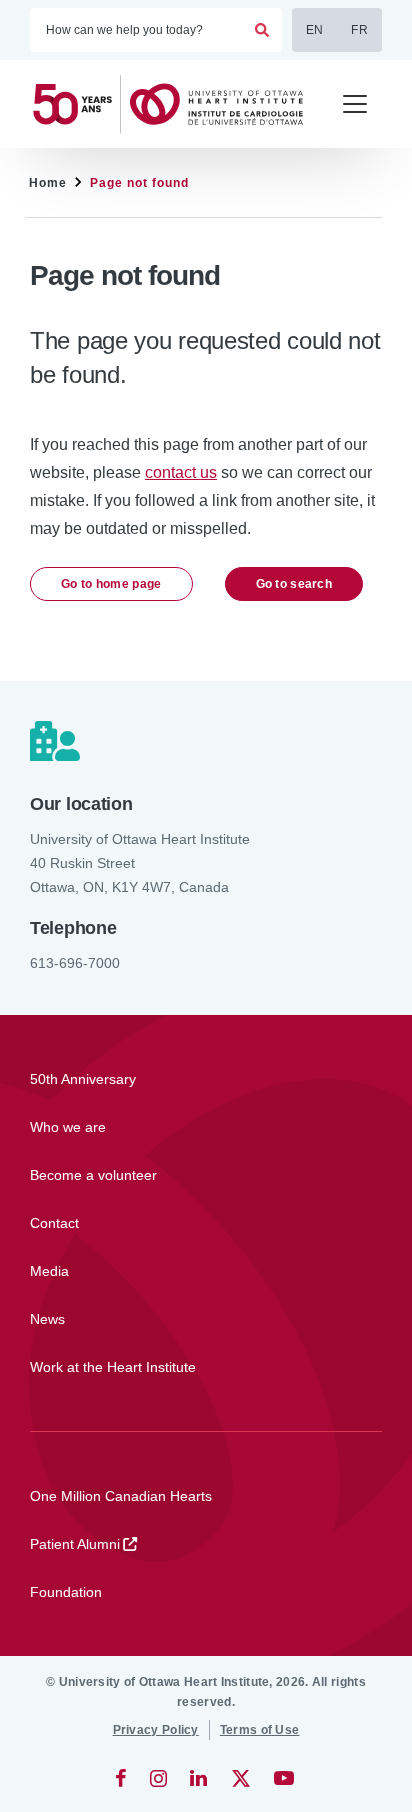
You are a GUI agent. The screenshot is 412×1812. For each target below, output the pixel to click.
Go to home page (111, 584)
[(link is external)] (122, 1778)
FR (359, 30)
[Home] (176, 104)
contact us (181, 472)
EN (315, 30)
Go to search (294, 584)
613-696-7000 (75, 963)
